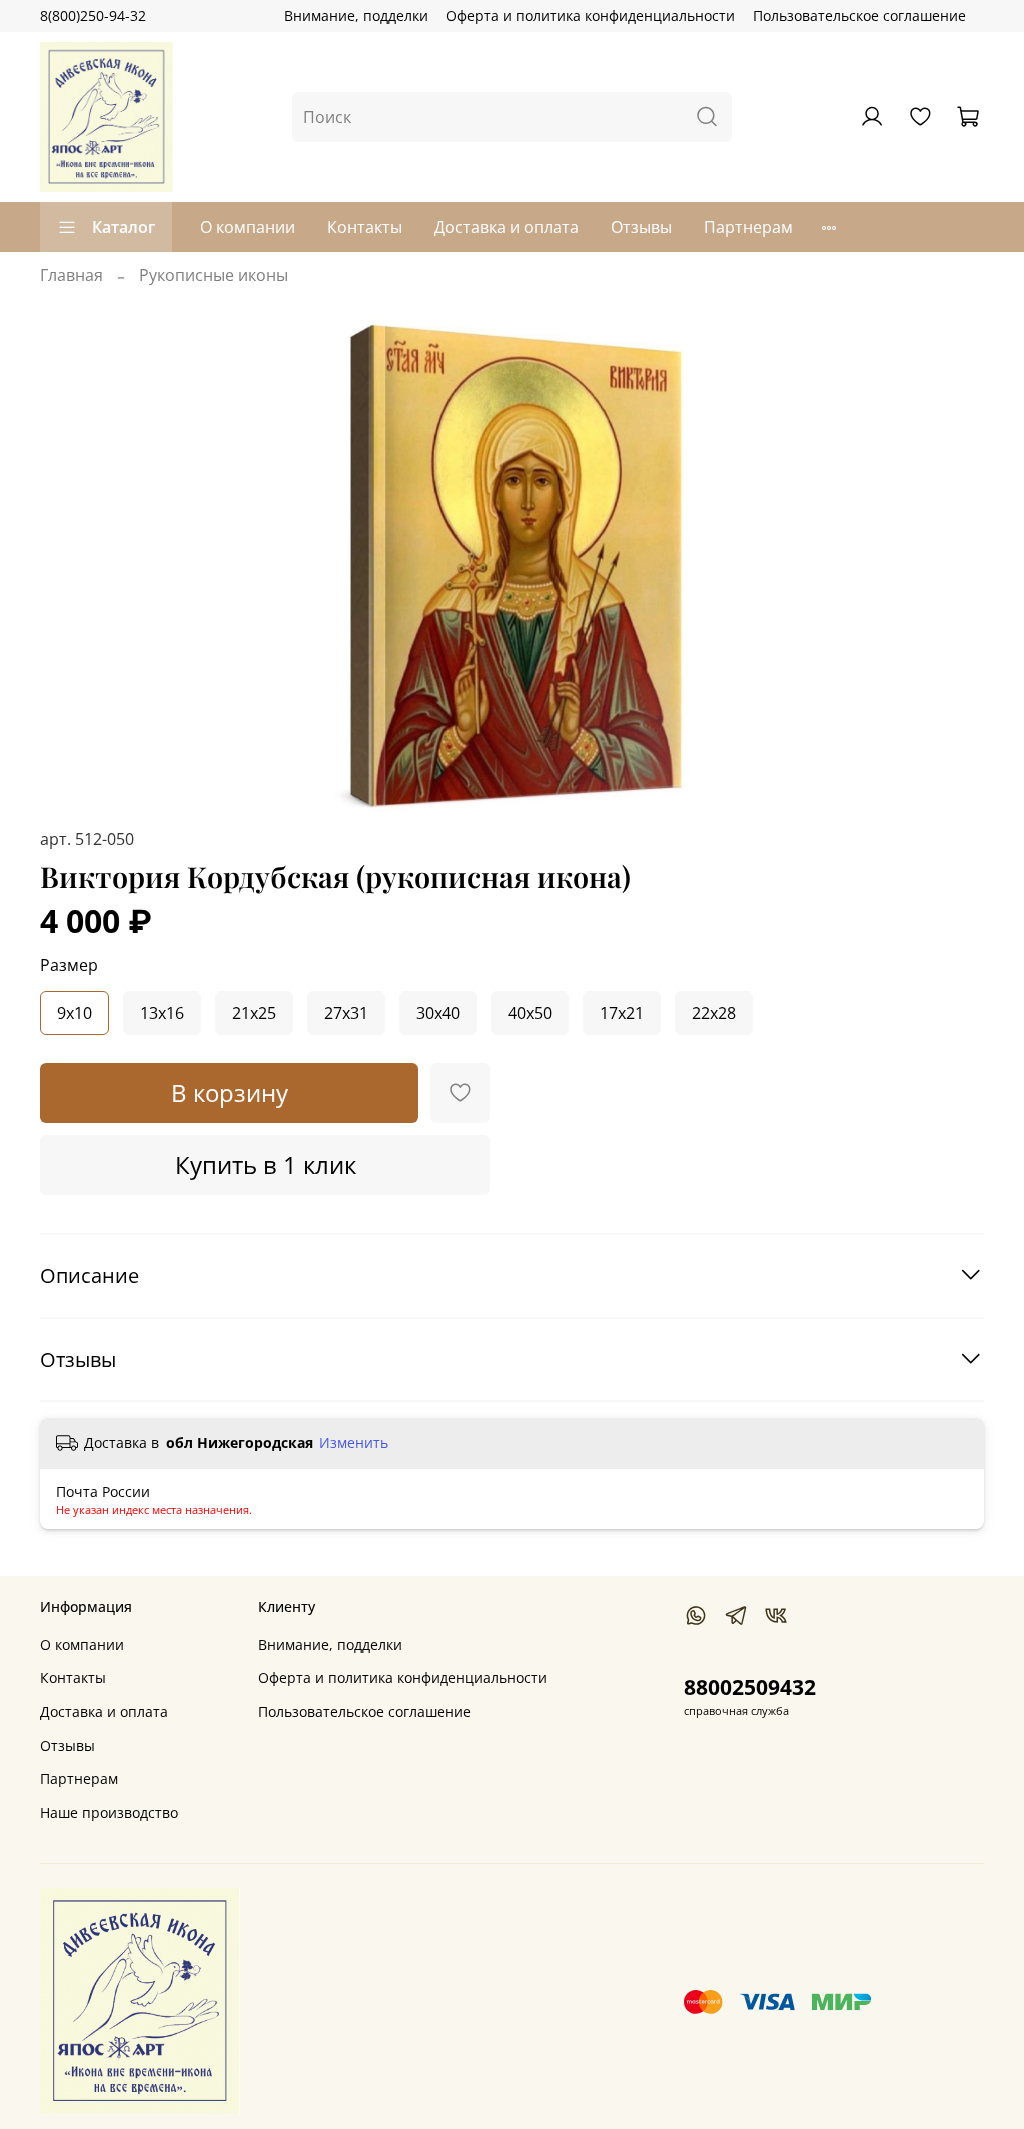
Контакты (364, 227)
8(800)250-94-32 (93, 15)
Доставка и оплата (506, 227)
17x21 (622, 1013)
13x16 (162, 1013)
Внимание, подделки (356, 15)
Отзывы (641, 227)
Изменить (353, 1443)
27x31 (346, 1013)
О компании (247, 227)
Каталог (123, 227)
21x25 (254, 1013)
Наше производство (109, 1812)
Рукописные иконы (213, 275)
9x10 (74, 1013)
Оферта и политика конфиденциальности (590, 15)
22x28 (714, 1013)
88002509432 (750, 1687)
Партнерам (748, 227)
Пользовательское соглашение (859, 15)
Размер (69, 965)
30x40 (438, 1013)
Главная (71, 275)
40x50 (530, 1013)
